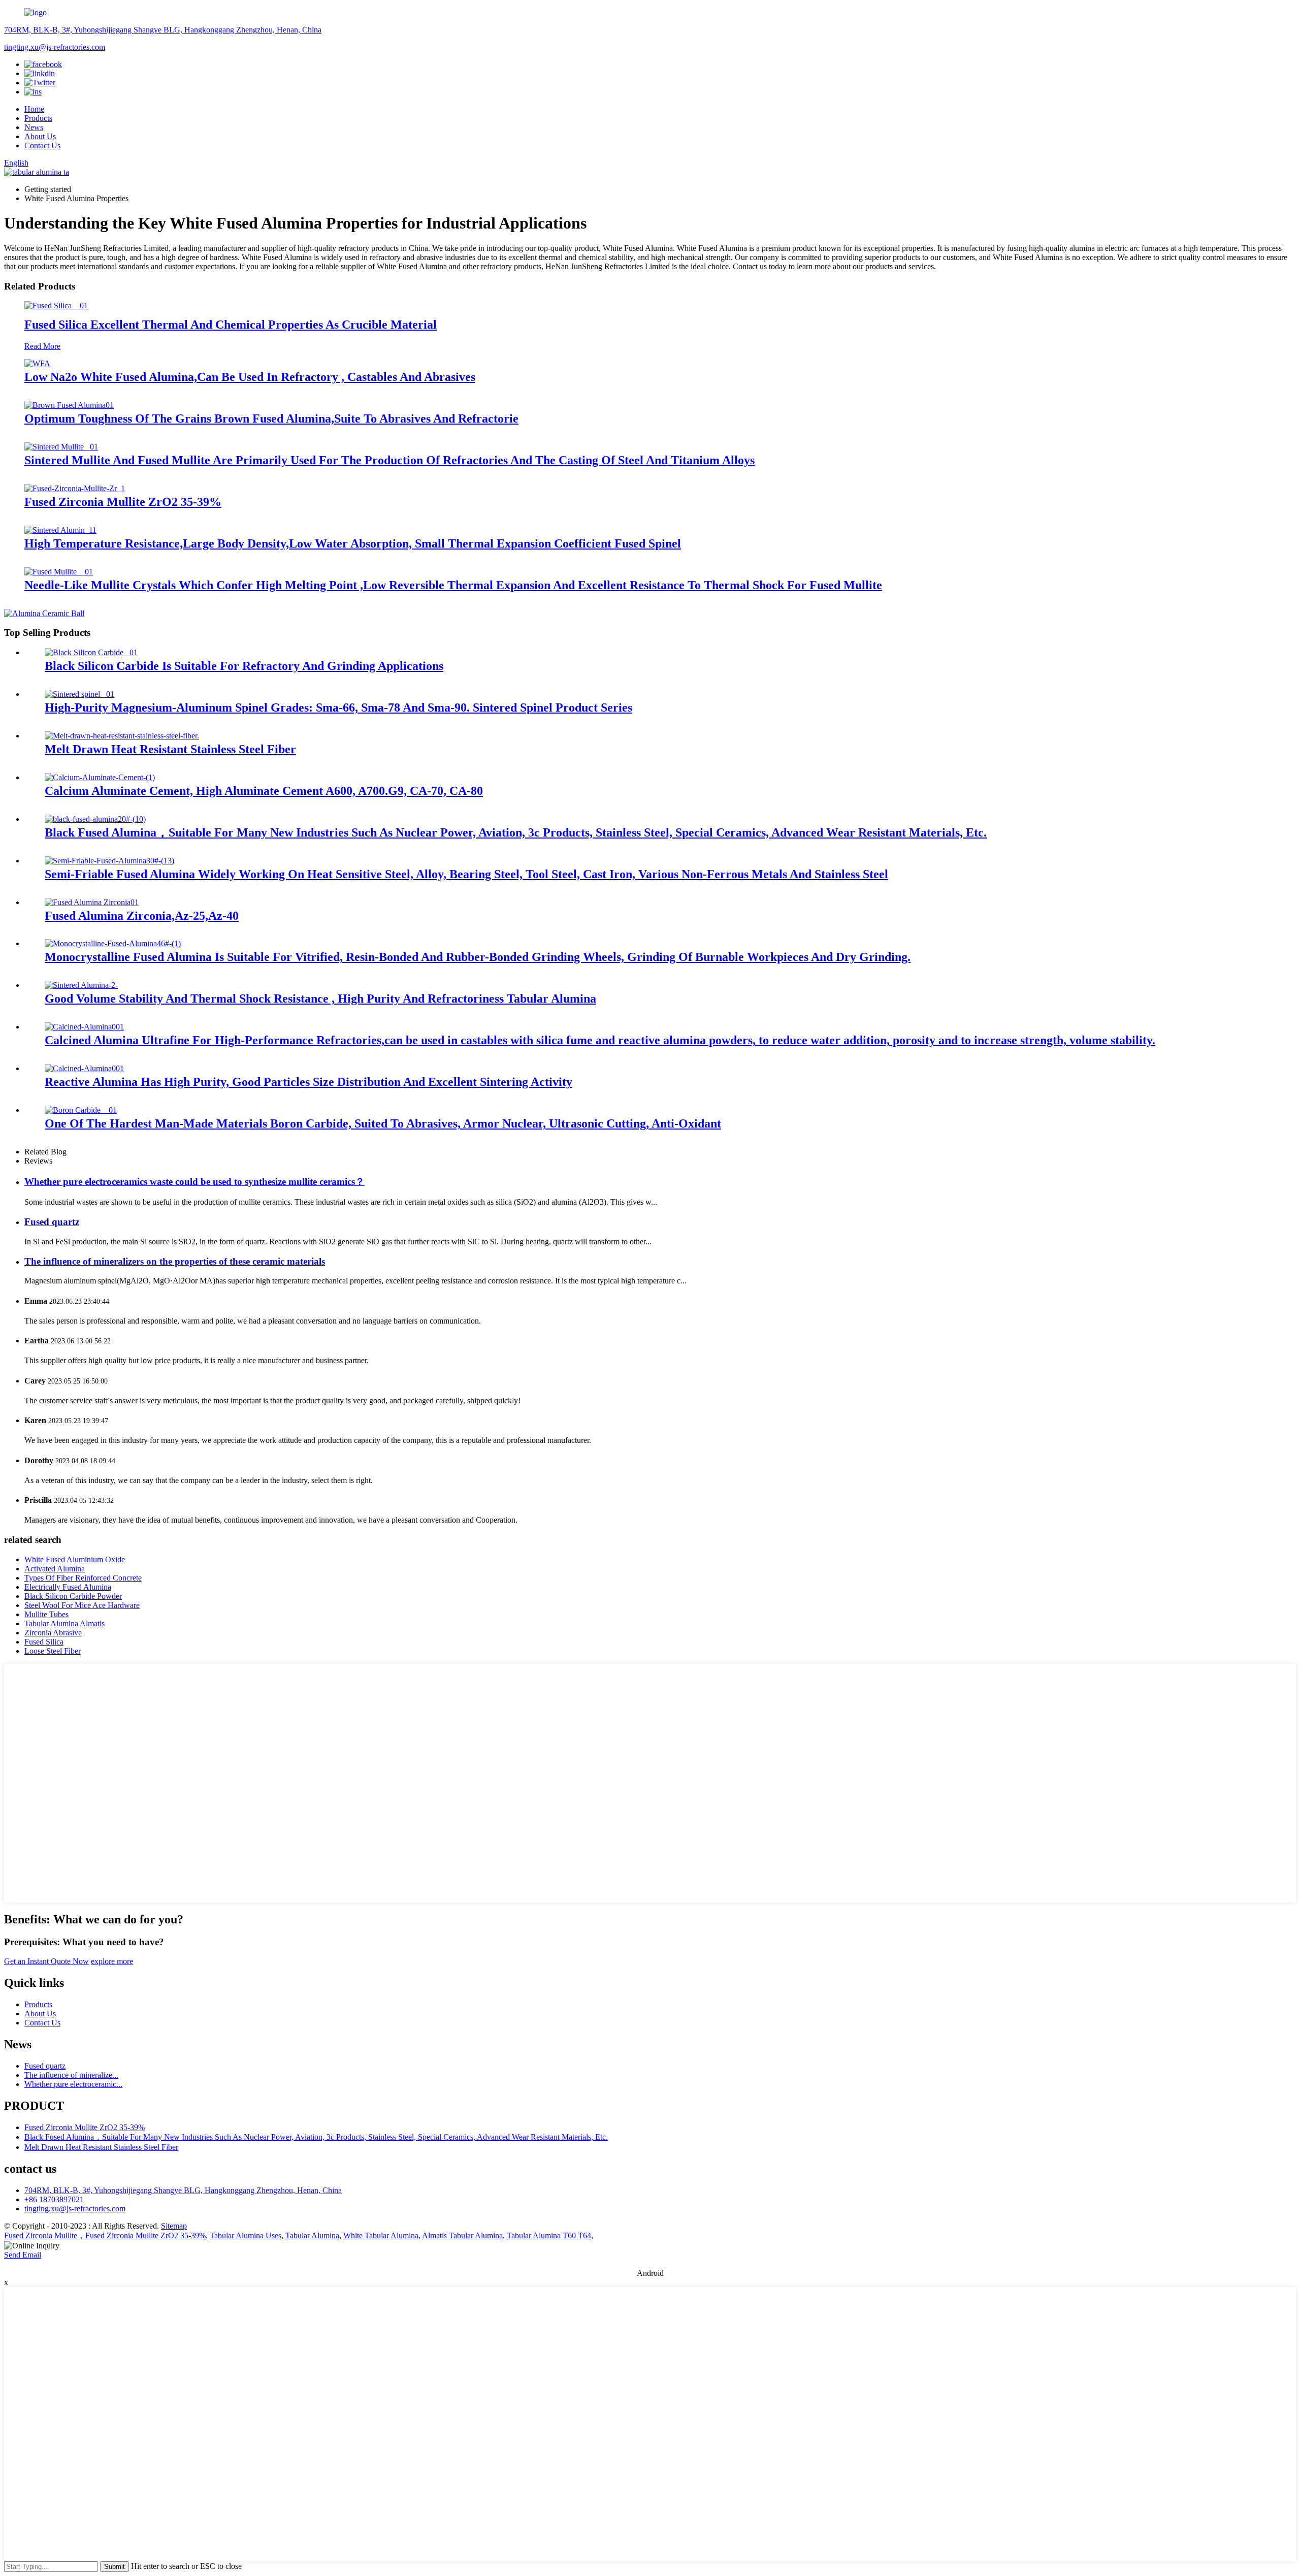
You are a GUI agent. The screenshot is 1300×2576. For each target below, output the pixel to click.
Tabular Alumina (312, 2235)
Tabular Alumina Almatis (64, 1623)
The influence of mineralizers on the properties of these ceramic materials (175, 1261)
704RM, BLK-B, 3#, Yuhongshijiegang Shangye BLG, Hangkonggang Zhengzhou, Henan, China (163, 30)
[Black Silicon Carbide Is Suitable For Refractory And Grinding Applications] (91, 652)
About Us (40, 136)
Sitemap (174, 2226)
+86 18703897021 (54, 2199)
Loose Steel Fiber (53, 1651)
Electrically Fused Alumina (68, 1587)
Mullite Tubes (46, 1614)
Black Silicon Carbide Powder (73, 1596)
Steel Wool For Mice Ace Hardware (82, 1605)
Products (38, 118)
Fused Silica (44, 1642)
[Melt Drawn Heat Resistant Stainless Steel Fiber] (122, 736)
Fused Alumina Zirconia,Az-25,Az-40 (142, 916)
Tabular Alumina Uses (246, 2235)
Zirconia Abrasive (53, 1633)
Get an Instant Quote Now (46, 1961)
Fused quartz (52, 1222)
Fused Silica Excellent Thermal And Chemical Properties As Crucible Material (231, 325)
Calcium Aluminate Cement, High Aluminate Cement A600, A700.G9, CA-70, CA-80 (264, 791)
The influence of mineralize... (71, 2075)
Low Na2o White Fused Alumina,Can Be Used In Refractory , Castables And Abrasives (250, 377)
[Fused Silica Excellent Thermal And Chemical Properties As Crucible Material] (56, 305)
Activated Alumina (55, 1569)
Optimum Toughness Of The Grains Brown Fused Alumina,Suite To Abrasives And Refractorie (271, 418)
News (34, 127)
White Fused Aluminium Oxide (75, 1559)
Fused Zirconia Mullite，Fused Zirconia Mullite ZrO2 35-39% (105, 2235)
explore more (112, 1961)
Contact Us (42, 146)
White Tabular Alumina (381, 2235)
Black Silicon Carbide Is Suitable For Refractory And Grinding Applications (244, 666)
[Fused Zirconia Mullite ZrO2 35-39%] (75, 488)
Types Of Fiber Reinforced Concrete (83, 1578)
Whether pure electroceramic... (73, 2084)
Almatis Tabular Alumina (462, 2235)
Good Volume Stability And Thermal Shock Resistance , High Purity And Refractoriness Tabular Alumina (320, 999)
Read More (42, 346)
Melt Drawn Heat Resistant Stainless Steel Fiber (170, 749)
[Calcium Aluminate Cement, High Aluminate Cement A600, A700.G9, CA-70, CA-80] (100, 777)
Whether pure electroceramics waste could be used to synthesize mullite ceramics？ (194, 1182)
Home (34, 109)
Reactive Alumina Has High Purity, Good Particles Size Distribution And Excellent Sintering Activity (308, 1082)
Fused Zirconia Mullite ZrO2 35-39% (123, 502)
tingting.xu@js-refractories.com (55, 47)
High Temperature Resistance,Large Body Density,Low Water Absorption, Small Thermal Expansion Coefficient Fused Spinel (353, 543)
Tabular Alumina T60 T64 (549, 2235)
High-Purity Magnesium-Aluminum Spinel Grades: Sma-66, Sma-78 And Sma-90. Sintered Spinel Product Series (338, 707)
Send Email (23, 2255)
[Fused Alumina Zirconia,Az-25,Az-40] (92, 902)
